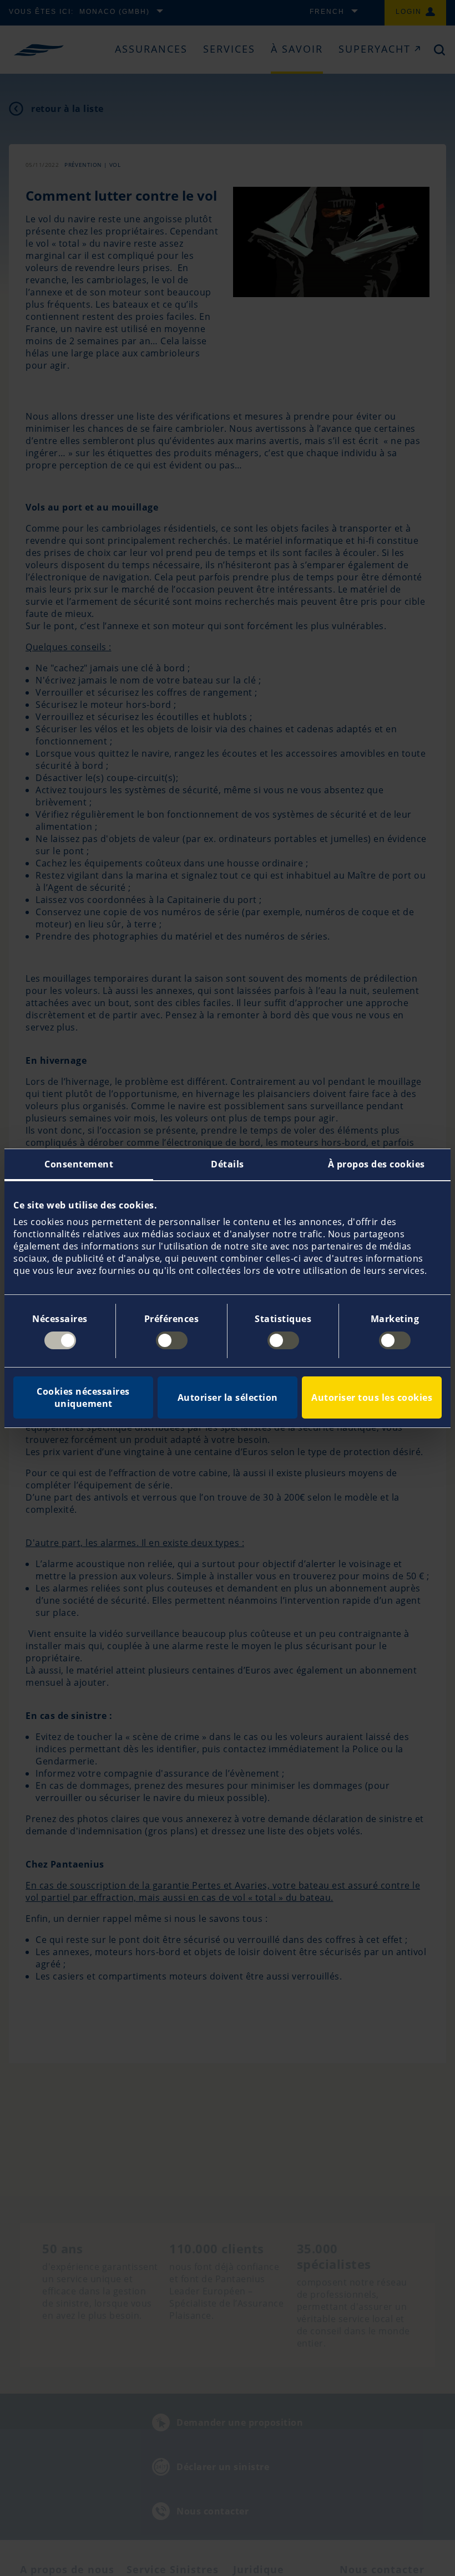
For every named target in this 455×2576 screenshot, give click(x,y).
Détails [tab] (228, 1164)
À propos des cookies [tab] (376, 1164)
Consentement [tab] (79, 1164)
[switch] (172, 1340)
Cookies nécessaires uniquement (83, 1397)
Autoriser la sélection (228, 1397)
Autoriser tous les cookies (372, 1397)
